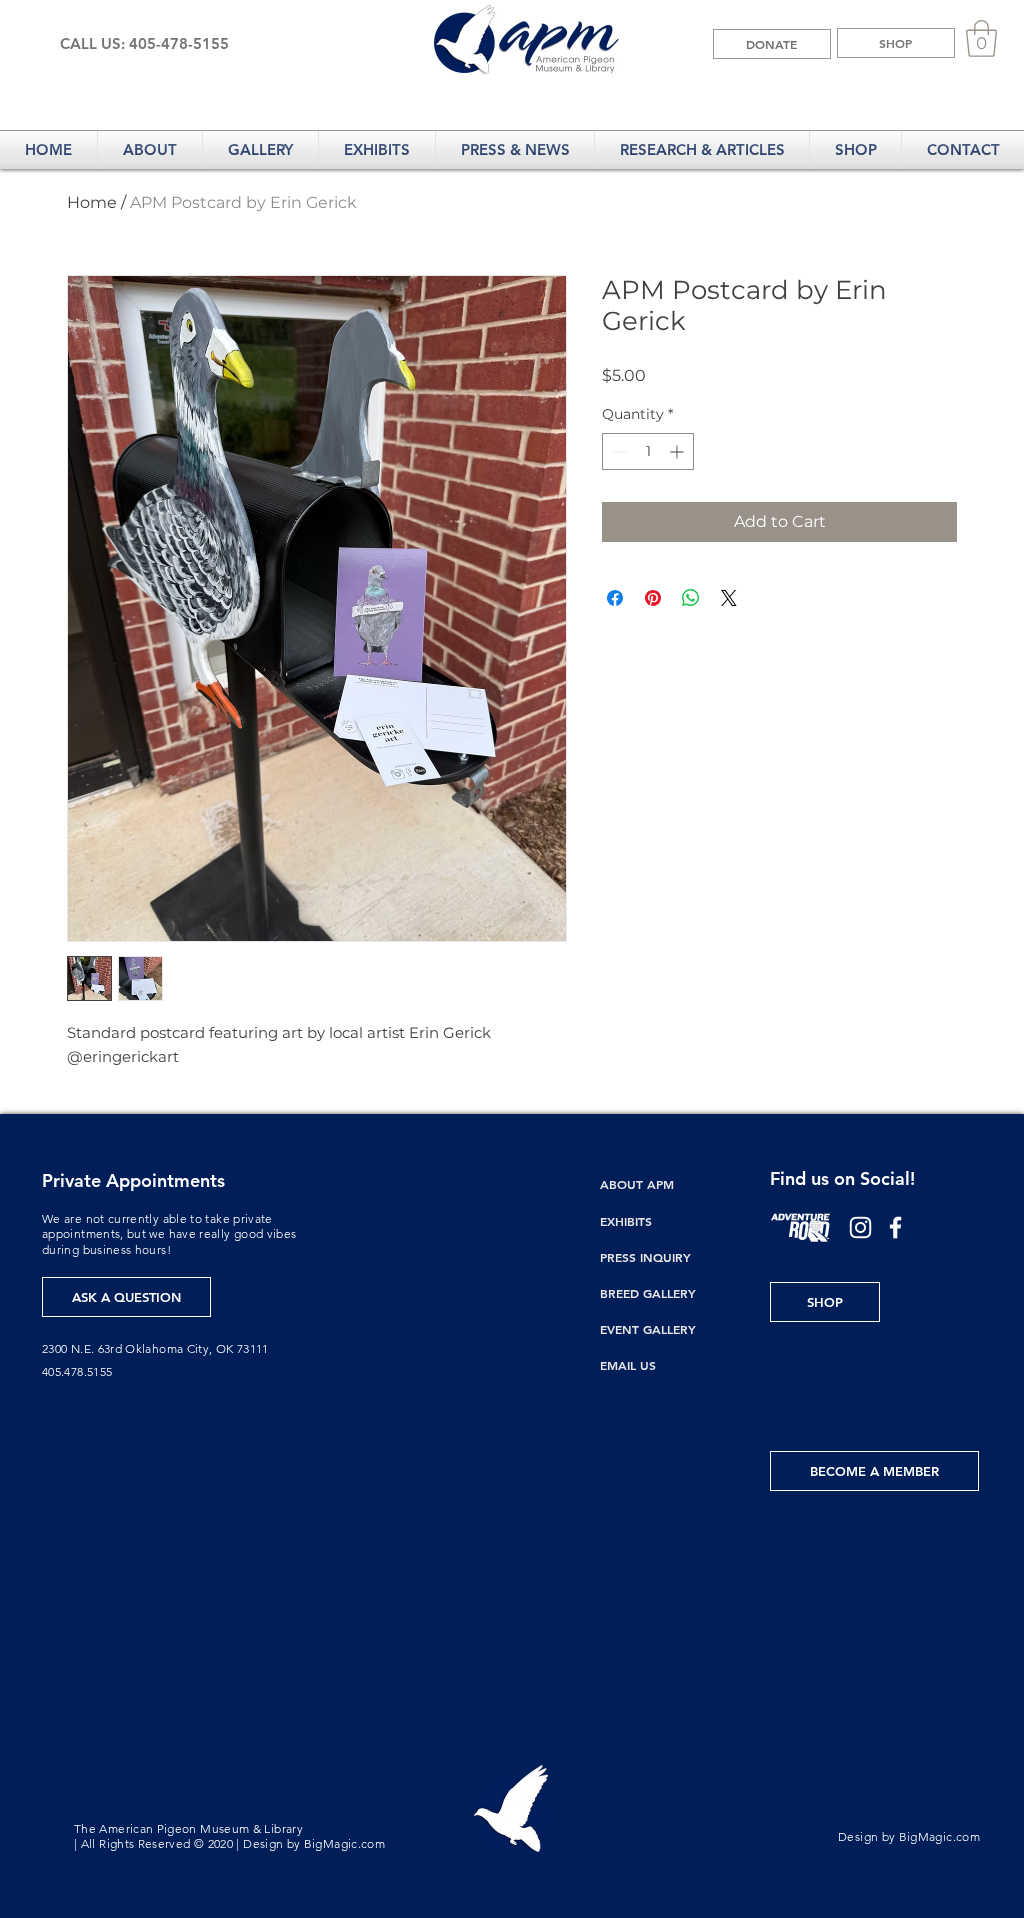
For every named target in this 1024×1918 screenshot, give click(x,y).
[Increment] (678, 451)
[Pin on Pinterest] (653, 598)
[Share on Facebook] (615, 598)
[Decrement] (617, 451)
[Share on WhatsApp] (691, 598)
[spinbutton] (648, 451)
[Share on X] (729, 598)
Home (92, 202)
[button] (981, 38)
